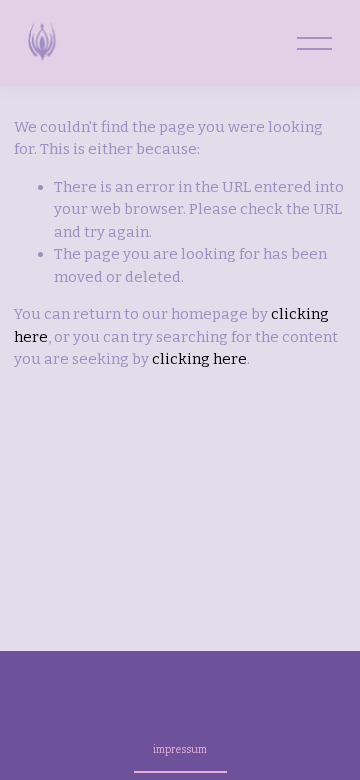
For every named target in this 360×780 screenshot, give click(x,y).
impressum (180, 749)
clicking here (199, 359)
